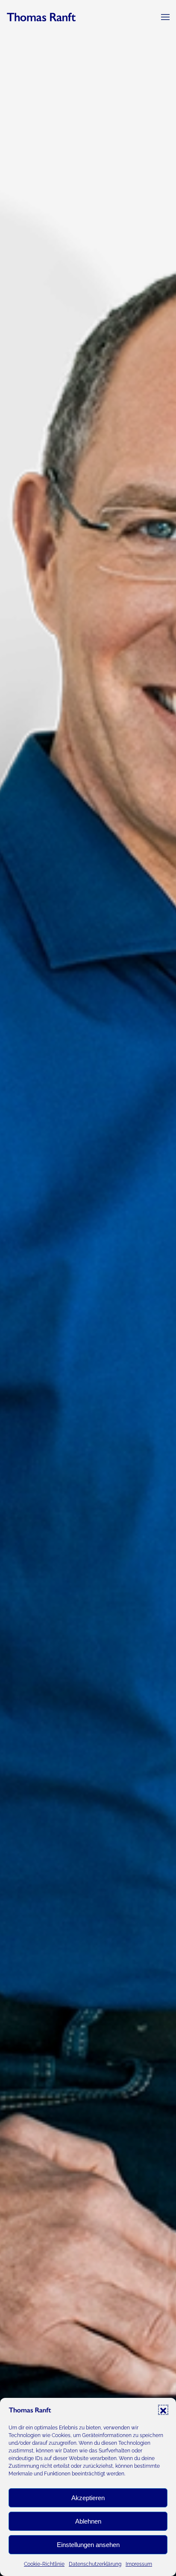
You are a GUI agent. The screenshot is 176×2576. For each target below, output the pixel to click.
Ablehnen (88, 2521)
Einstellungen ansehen (88, 2545)
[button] (163, 2410)
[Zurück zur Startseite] (41, 17)
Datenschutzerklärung (95, 2564)
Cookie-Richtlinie (44, 2564)
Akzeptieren (88, 2498)
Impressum (139, 2564)
